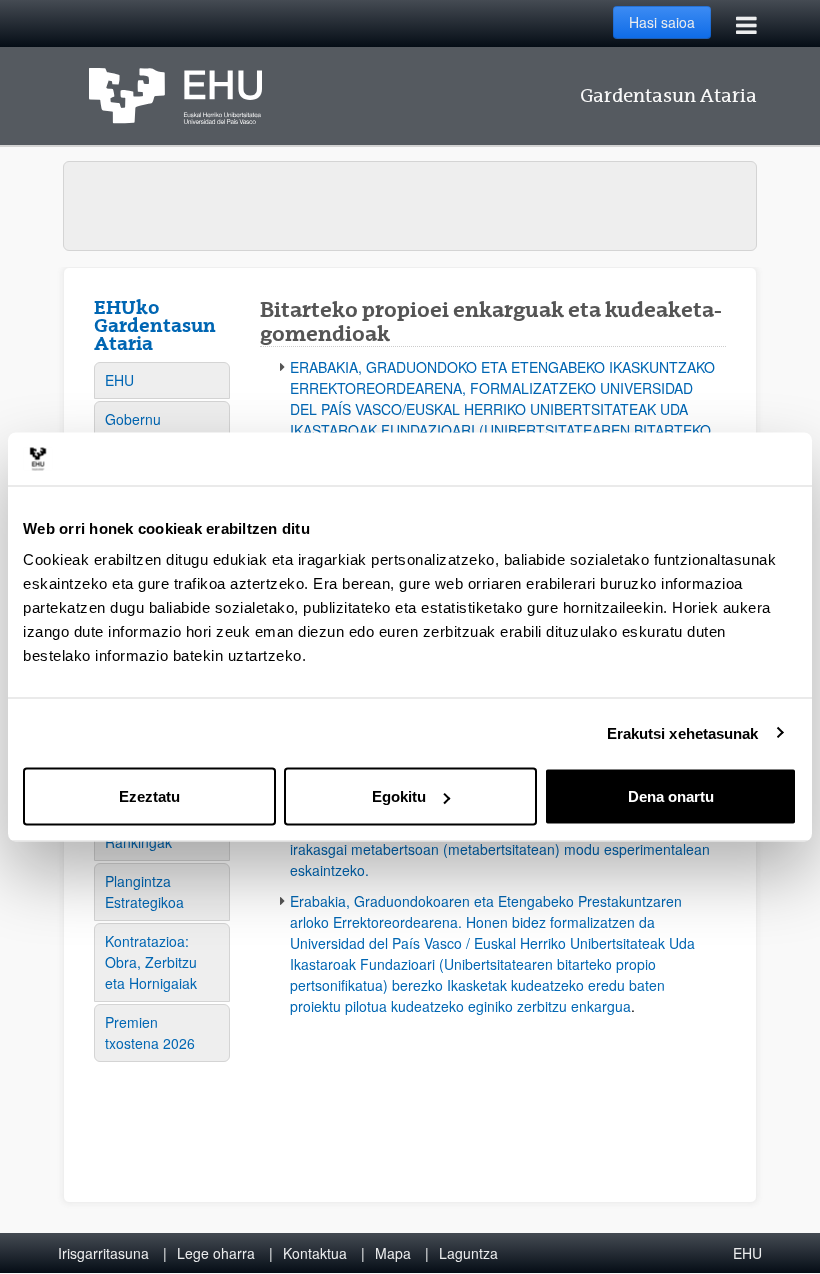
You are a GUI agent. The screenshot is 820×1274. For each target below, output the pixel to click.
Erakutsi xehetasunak (683, 732)
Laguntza (468, 1253)
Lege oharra (216, 1253)
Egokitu (399, 796)
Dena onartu (671, 796)
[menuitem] (162, 380)
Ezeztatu (149, 796)
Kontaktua (315, 1253)
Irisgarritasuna (103, 1253)
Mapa (393, 1253)
